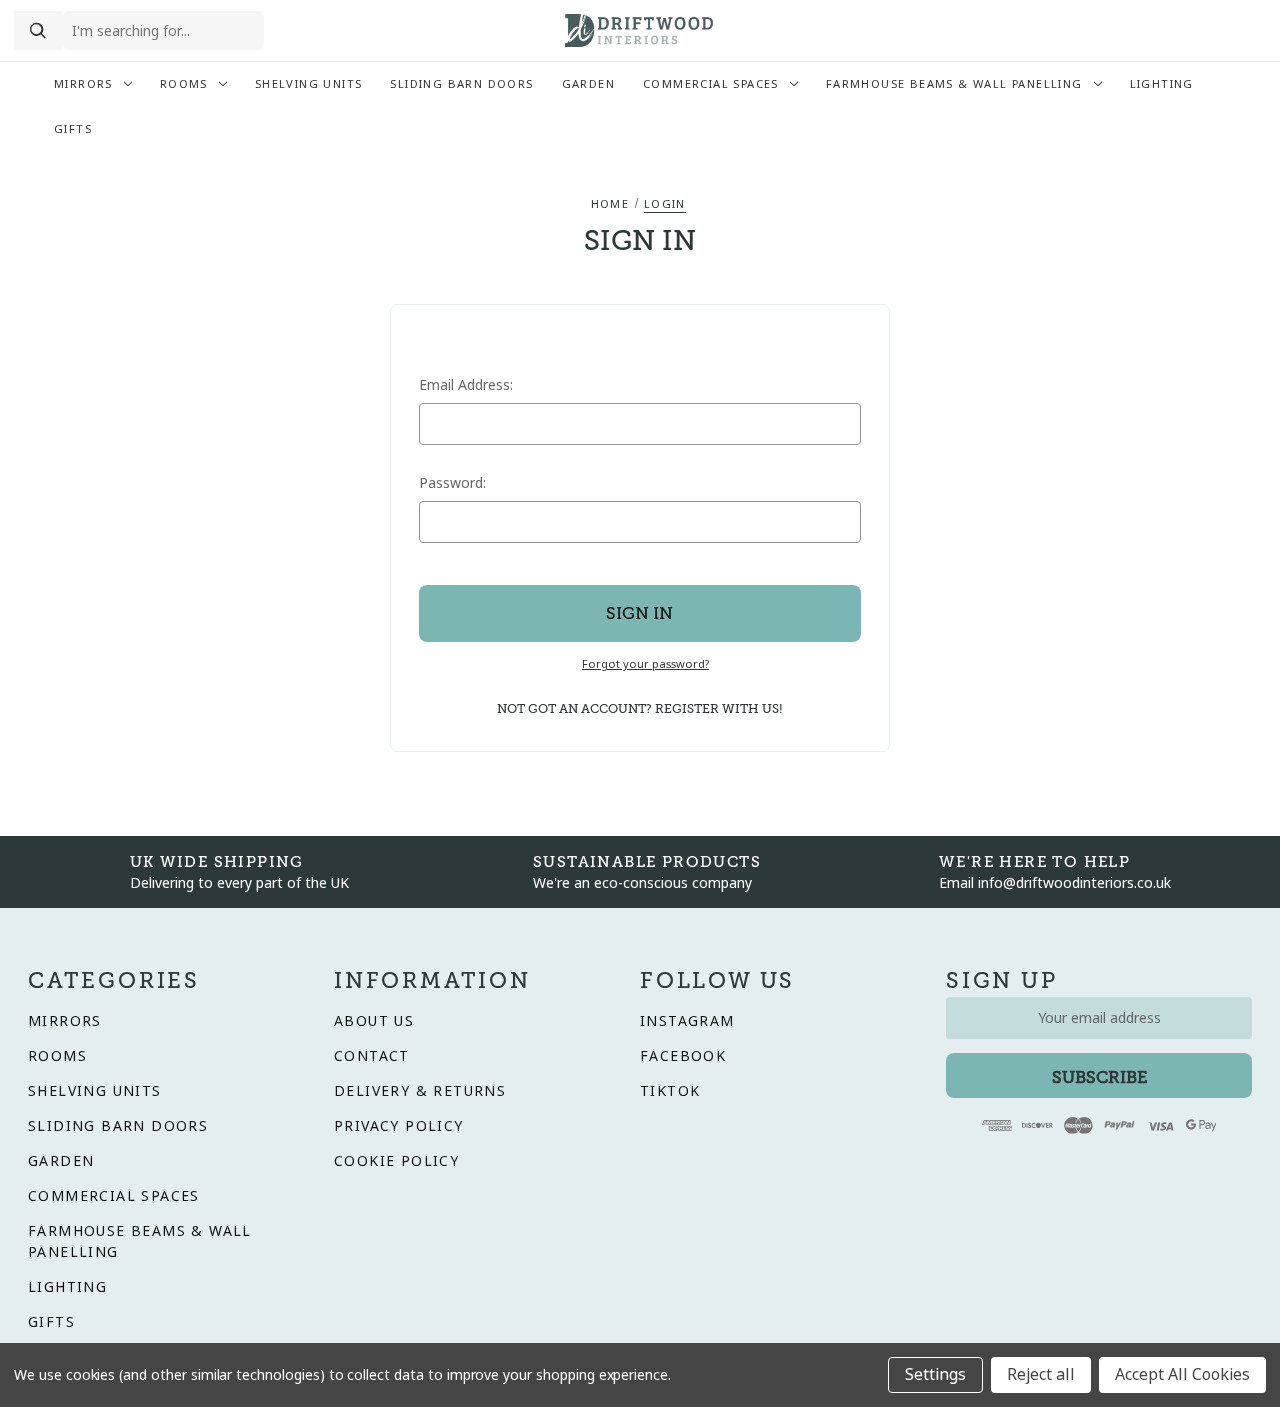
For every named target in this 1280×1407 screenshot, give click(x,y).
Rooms (184, 84)
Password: (452, 483)
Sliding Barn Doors (461, 84)
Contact (372, 1056)
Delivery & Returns (420, 1091)
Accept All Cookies (1182, 1374)
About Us (374, 1021)
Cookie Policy (396, 1161)
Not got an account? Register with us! (640, 709)
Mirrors (83, 84)
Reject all (1041, 1374)
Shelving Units (309, 84)
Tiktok (670, 1091)
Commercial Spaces (711, 84)
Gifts (73, 129)
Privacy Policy (399, 1126)
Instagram (687, 1021)
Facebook (683, 1056)
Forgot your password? (645, 664)
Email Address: (466, 385)
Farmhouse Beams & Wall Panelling (954, 84)
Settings (935, 1374)
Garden (588, 84)
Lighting (1162, 84)
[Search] (38, 31)
